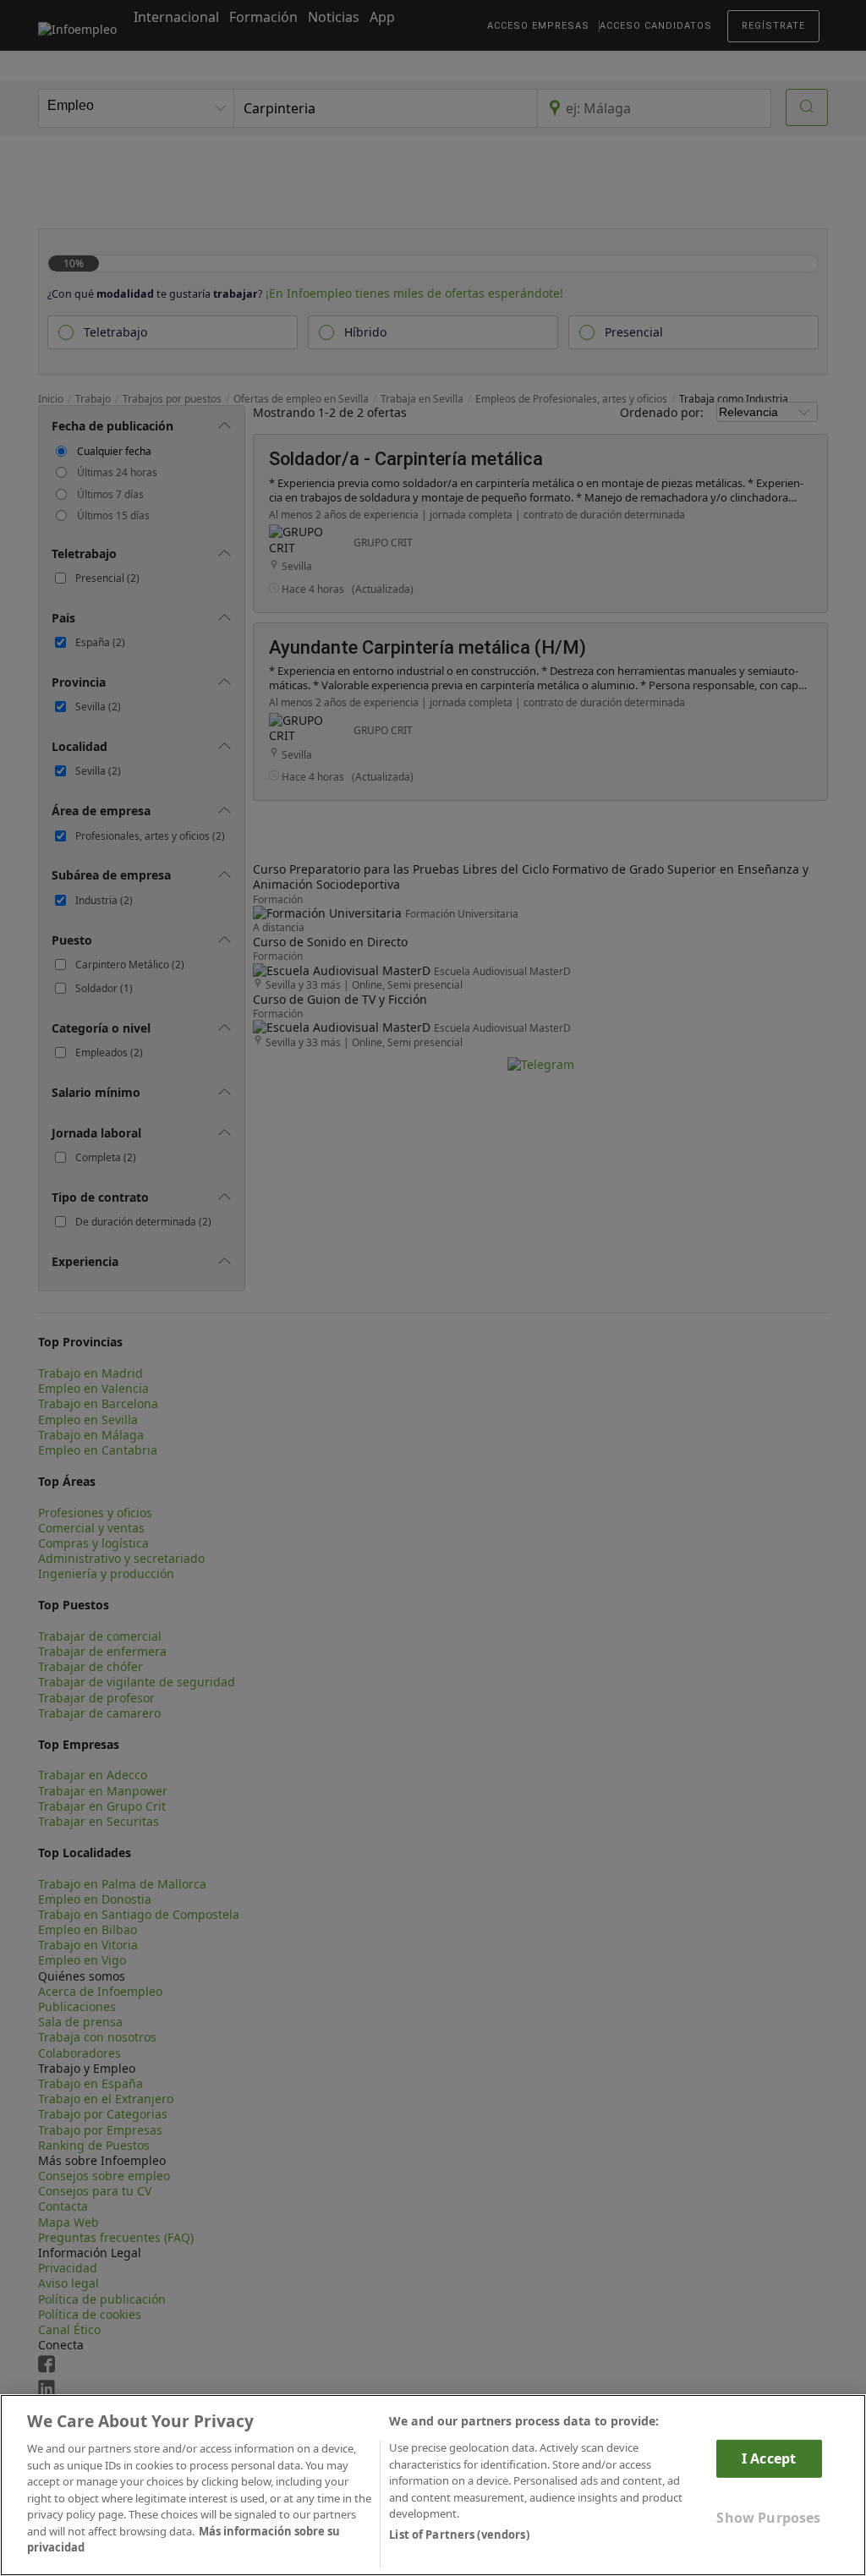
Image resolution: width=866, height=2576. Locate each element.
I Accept (769, 2458)
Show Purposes (768, 2518)
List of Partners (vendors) (459, 2535)
